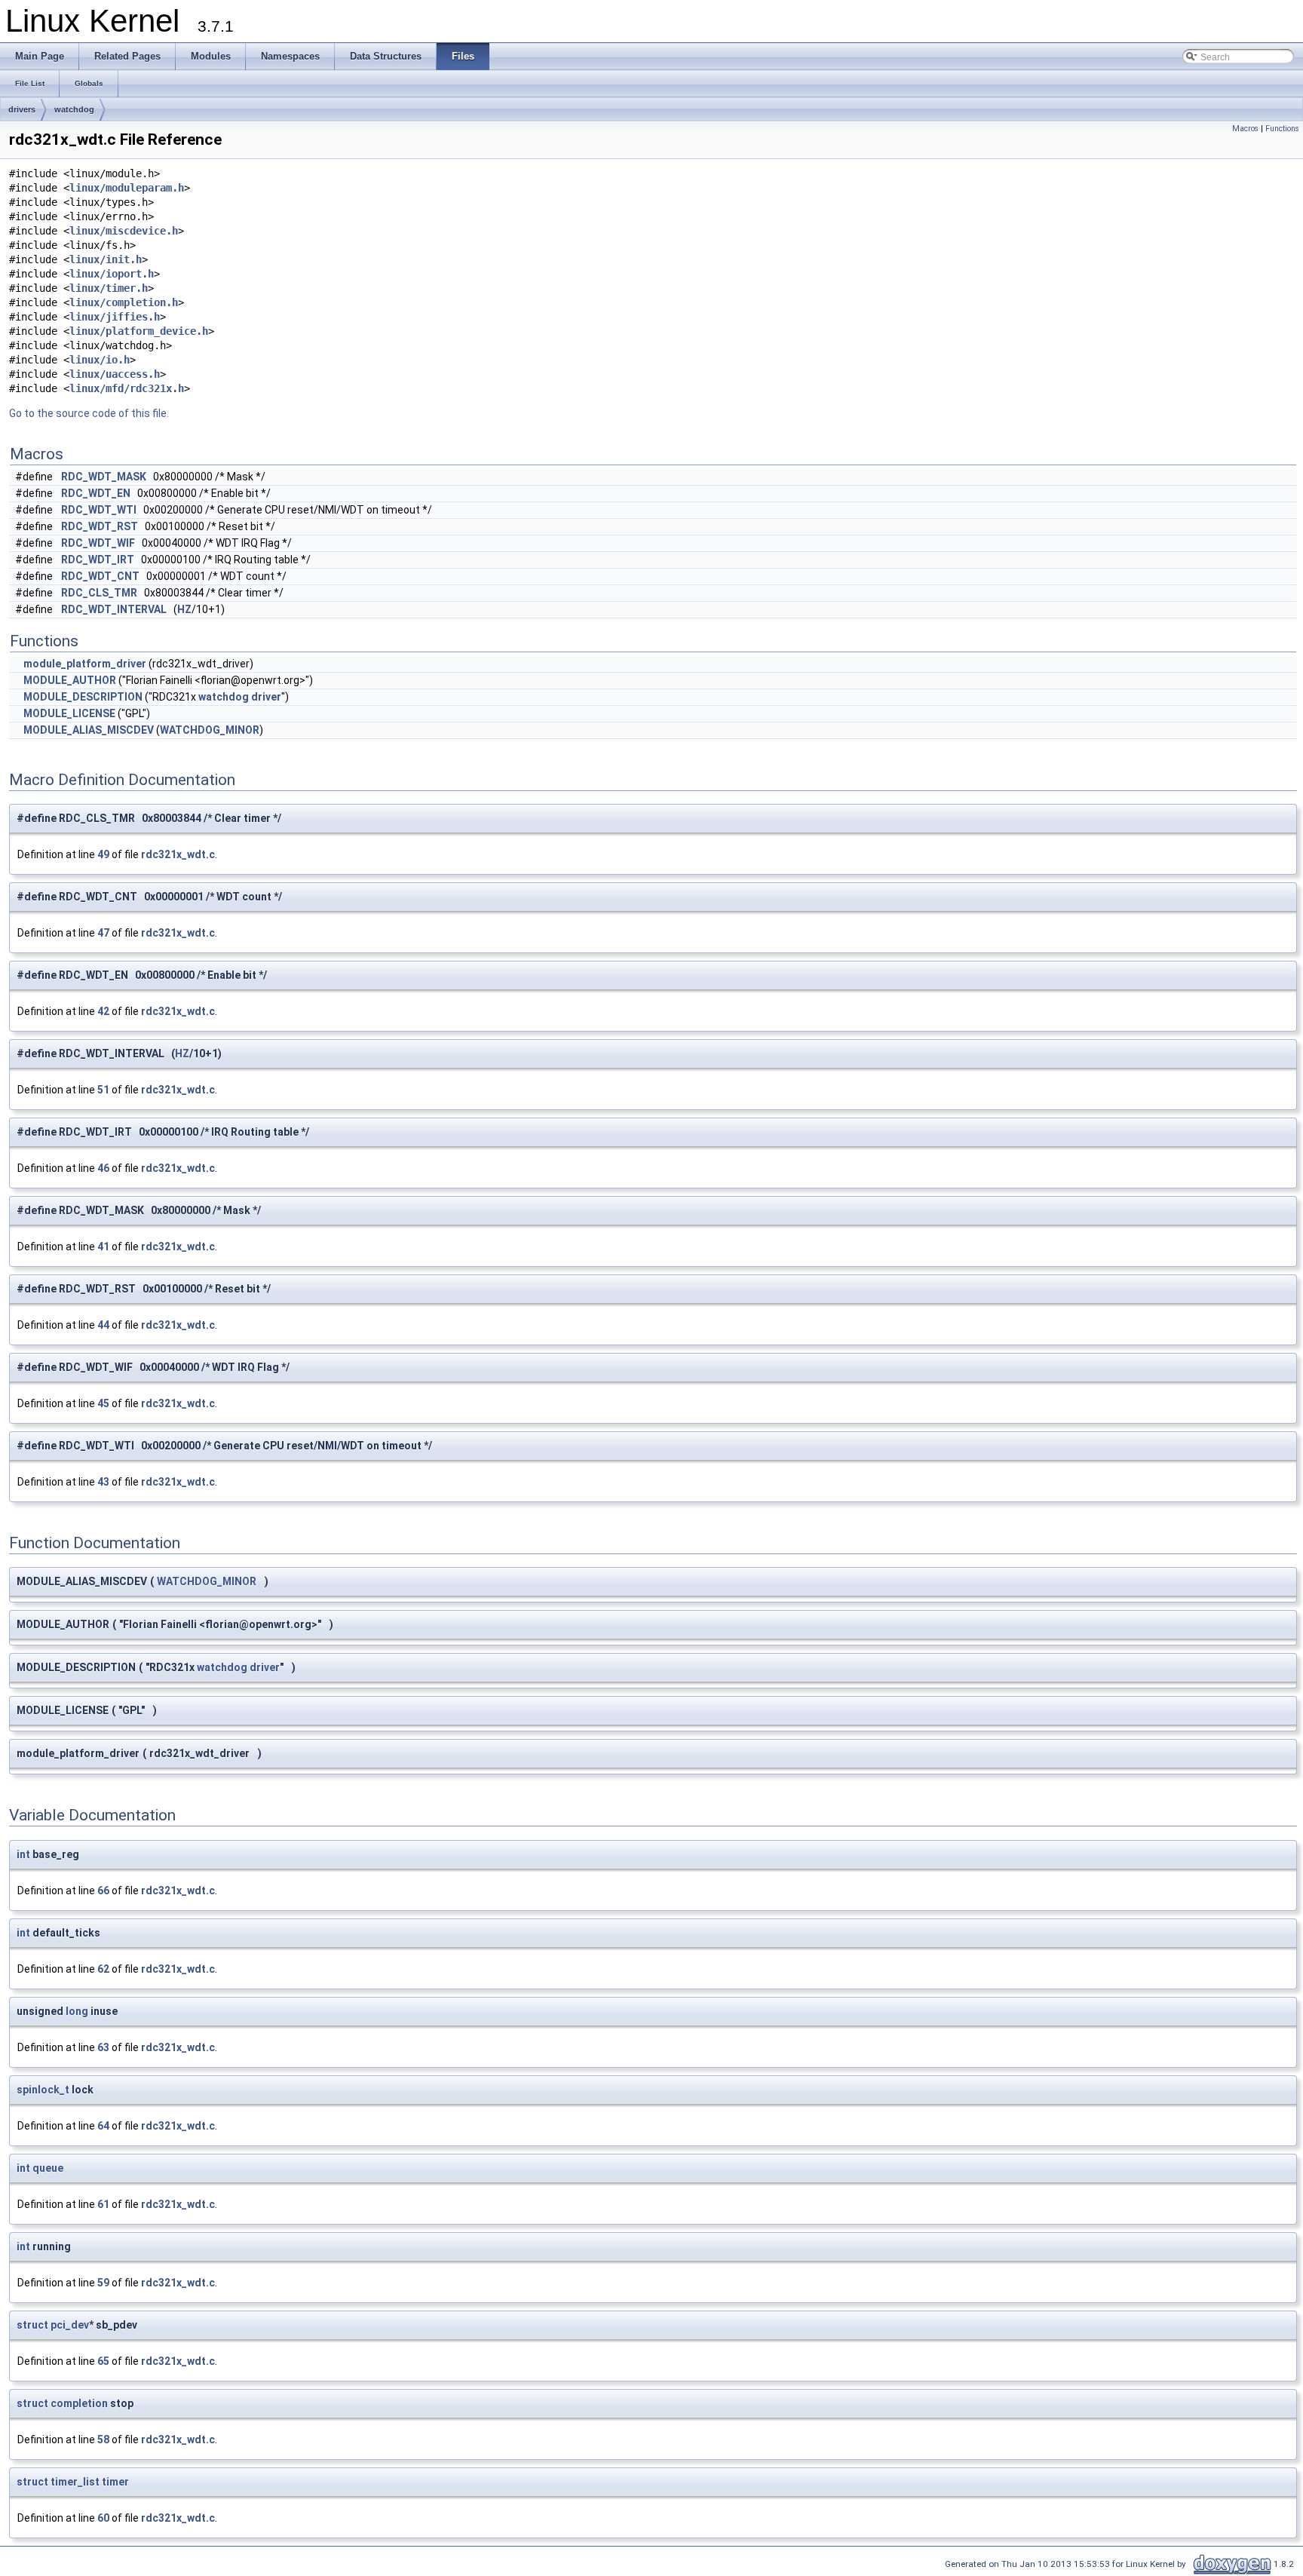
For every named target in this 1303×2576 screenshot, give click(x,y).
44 (103, 1325)
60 (103, 2518)
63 (103, 2047)
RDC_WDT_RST (100, 526)
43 (103, 1482)
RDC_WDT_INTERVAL (114, 609)
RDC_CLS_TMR (99, 593)
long (77, 2011)
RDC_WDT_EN (96, 493)
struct (32, 2325)
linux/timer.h (109, 288)
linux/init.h (106, 259)
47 (103, 933)
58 (103, 2440)
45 (103, 1403)
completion (79, 2403)
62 (103, 1969)
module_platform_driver (85, 664)
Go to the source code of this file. (89, 413)
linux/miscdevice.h (124, 231)
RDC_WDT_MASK (104, 477)
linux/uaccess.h (115, 374)
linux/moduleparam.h (127, 188)
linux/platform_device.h (139, 331)
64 (103, 2126)
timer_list (75, 2482)
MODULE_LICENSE (69, 713)
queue (48, 2168)
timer (115, 2482)
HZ (184, 609)
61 (103, 2204)
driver (266, 697)
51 (103, 1090)
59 (103, 2283)
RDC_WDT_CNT (100, 576)
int (23, 1854)
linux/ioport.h (112, 274)
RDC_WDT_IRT (98, 560)
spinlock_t (43, 2090)
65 (103, 2361)
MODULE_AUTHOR (70, 680)
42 (103, 1011)
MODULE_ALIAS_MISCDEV (89, 730)
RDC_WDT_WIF (98, 543)
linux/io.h (100, 360)
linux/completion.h (124, 302)
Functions (1282, 129)
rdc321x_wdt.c (178, 854)
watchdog (74, 109)
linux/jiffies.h (115, 317)
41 (103, 1247)
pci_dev (70, 2325)
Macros (1245, 129)
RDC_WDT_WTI (99, 510)
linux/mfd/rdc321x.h (127, 388)
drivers (22, 109)
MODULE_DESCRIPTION (83, 697)
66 (103, 1891)
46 (103, 1168)
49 (103, 854)
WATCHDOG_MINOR (210, 730)
